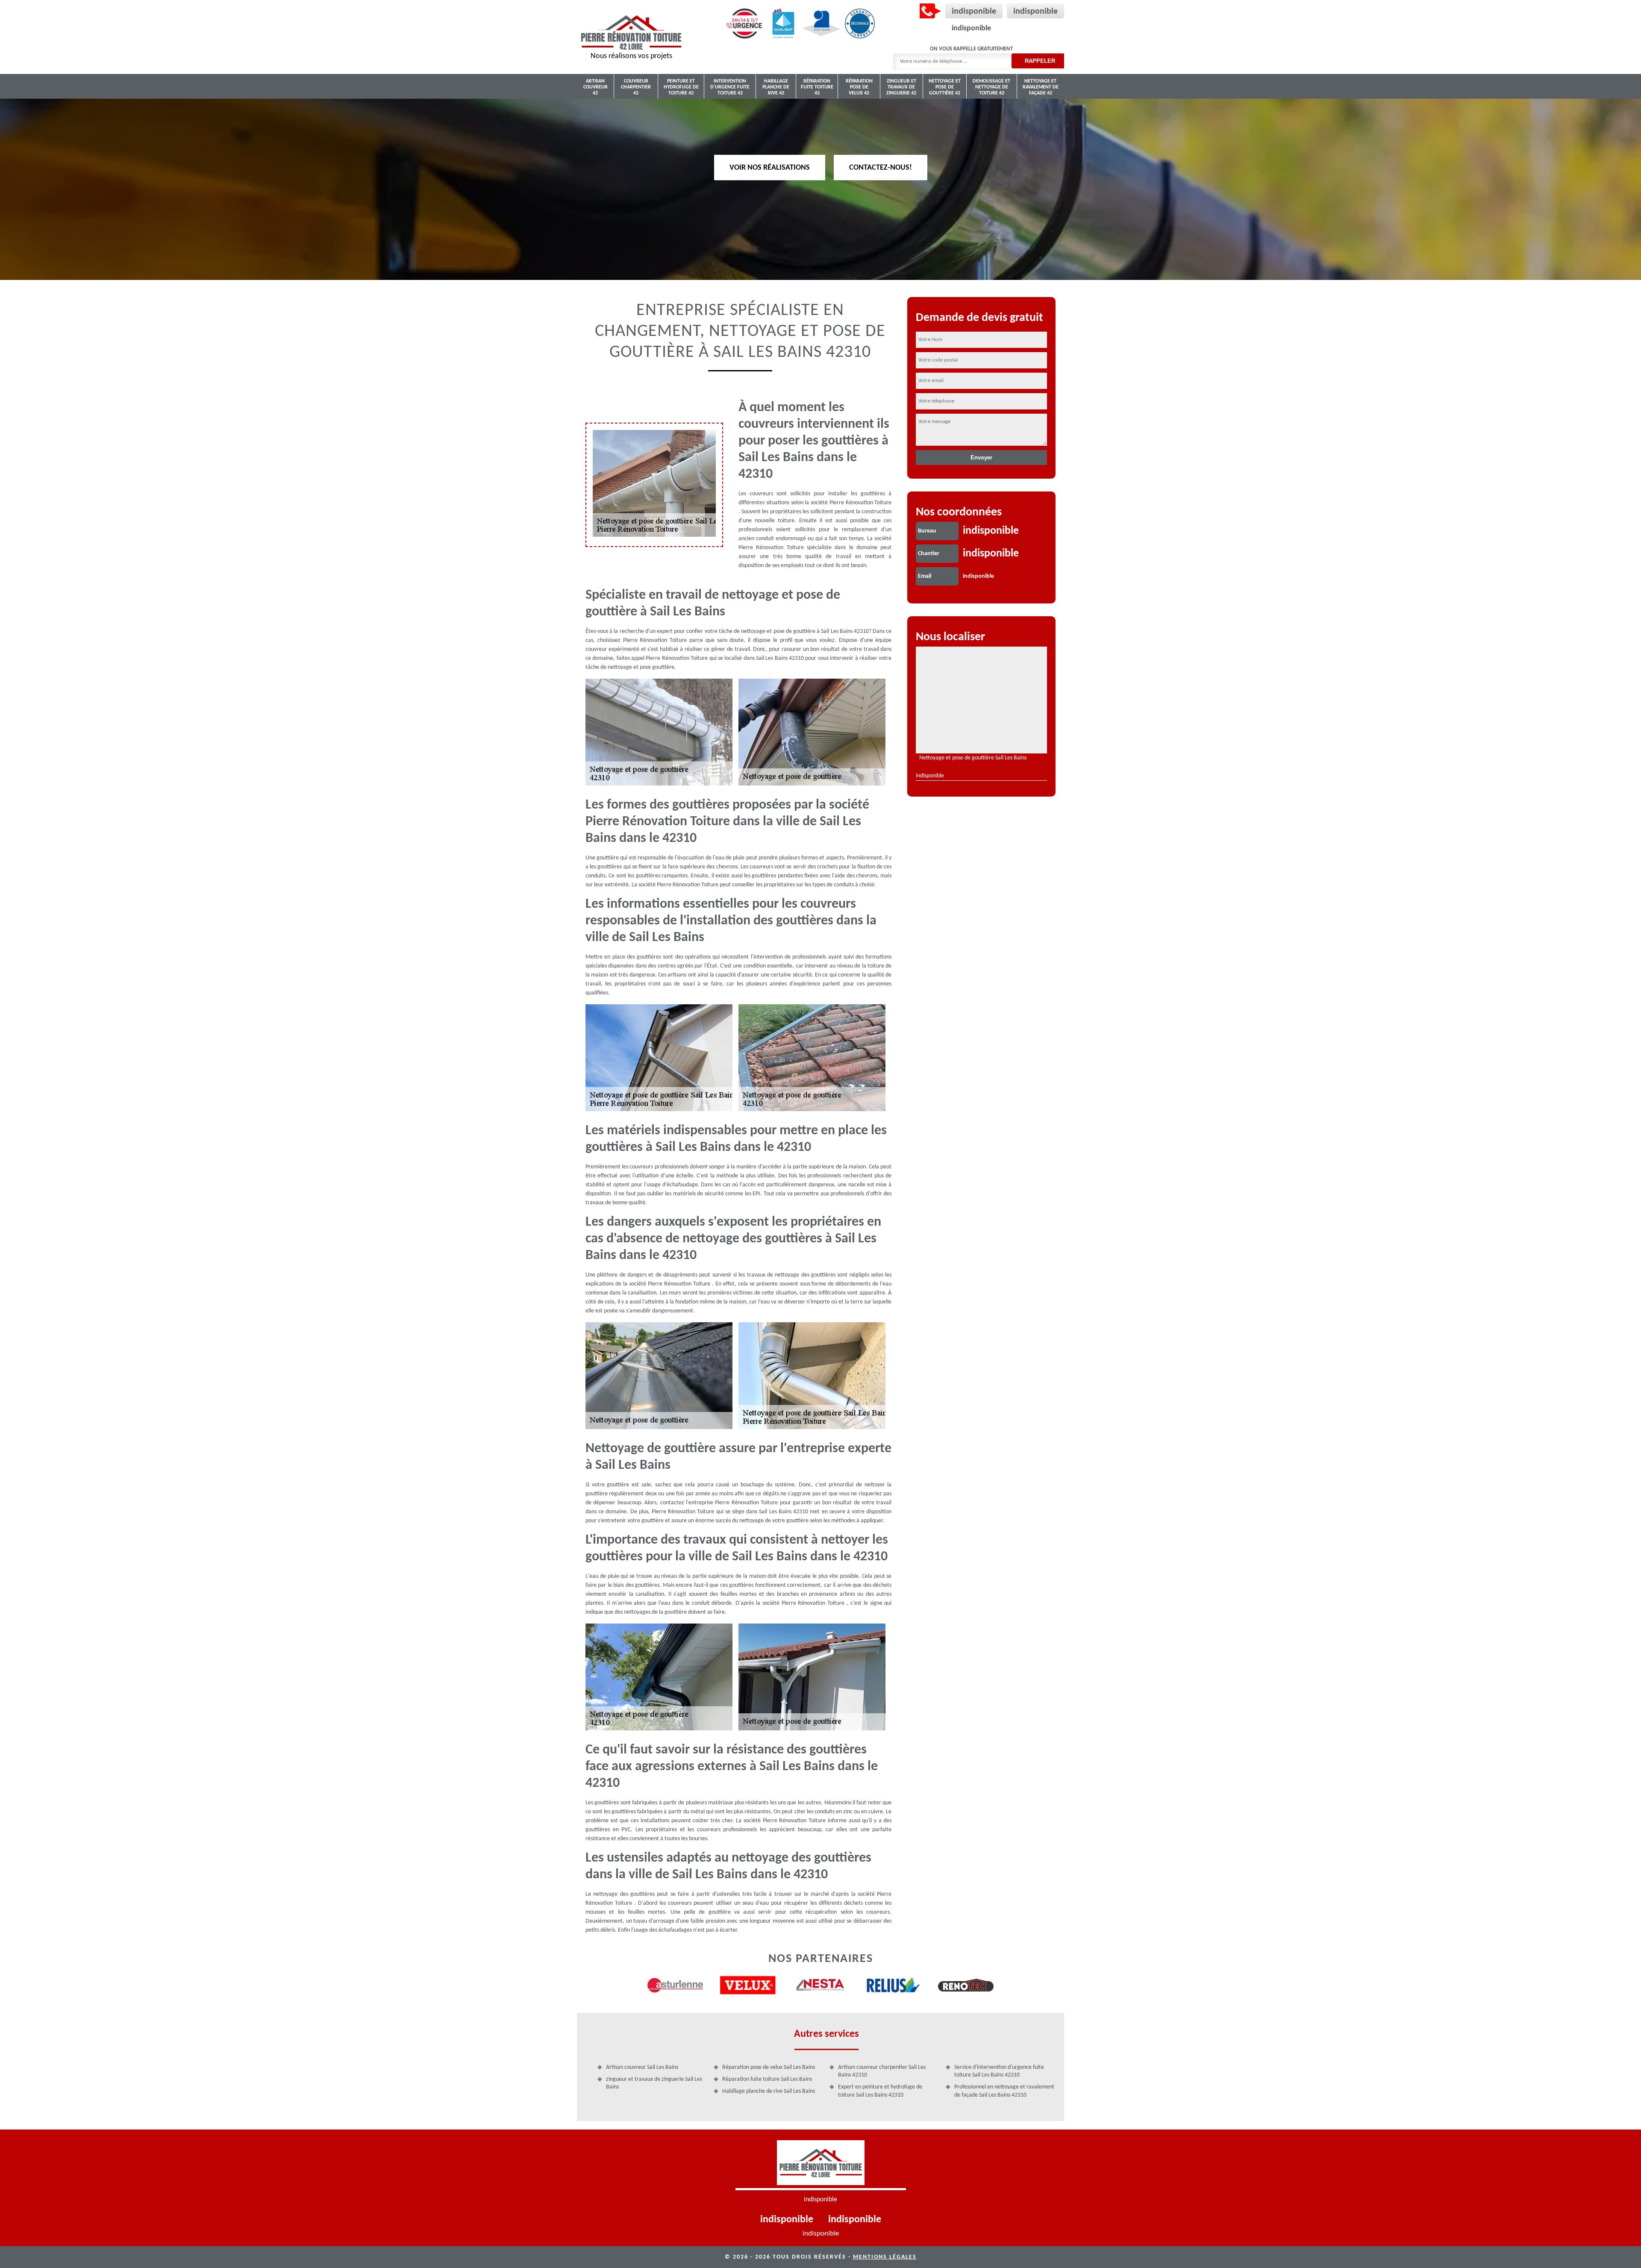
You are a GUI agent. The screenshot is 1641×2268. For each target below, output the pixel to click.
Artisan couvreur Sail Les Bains (642, 2067)
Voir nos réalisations (770, 167)
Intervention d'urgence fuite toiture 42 (730, 87)
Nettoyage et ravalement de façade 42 (1041, 87)
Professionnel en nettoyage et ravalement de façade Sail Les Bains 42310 (1004, 2091)
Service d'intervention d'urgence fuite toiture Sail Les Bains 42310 (999, 2071)
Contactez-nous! (881, 167)
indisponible (974, 12)
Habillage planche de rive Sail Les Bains (769, 2091)
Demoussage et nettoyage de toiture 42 (991, 87)
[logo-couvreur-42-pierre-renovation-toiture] (821, 2165)
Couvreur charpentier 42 (636, 87)
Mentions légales (885, 2257)
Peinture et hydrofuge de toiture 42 (681, 87)
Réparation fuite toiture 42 (817, 87)
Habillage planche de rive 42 (776, 87)
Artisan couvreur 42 (596, 87)
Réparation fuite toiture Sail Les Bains (767, 2079)
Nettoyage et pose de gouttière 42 (945, 87)
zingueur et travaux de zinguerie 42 (901, 87)
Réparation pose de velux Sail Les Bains (769, 2067)
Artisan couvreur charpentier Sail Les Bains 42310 (882, 2071)
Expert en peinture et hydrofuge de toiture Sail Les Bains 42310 (880, 2091)
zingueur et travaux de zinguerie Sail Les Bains (654, 2083)
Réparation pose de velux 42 (859, 87)
